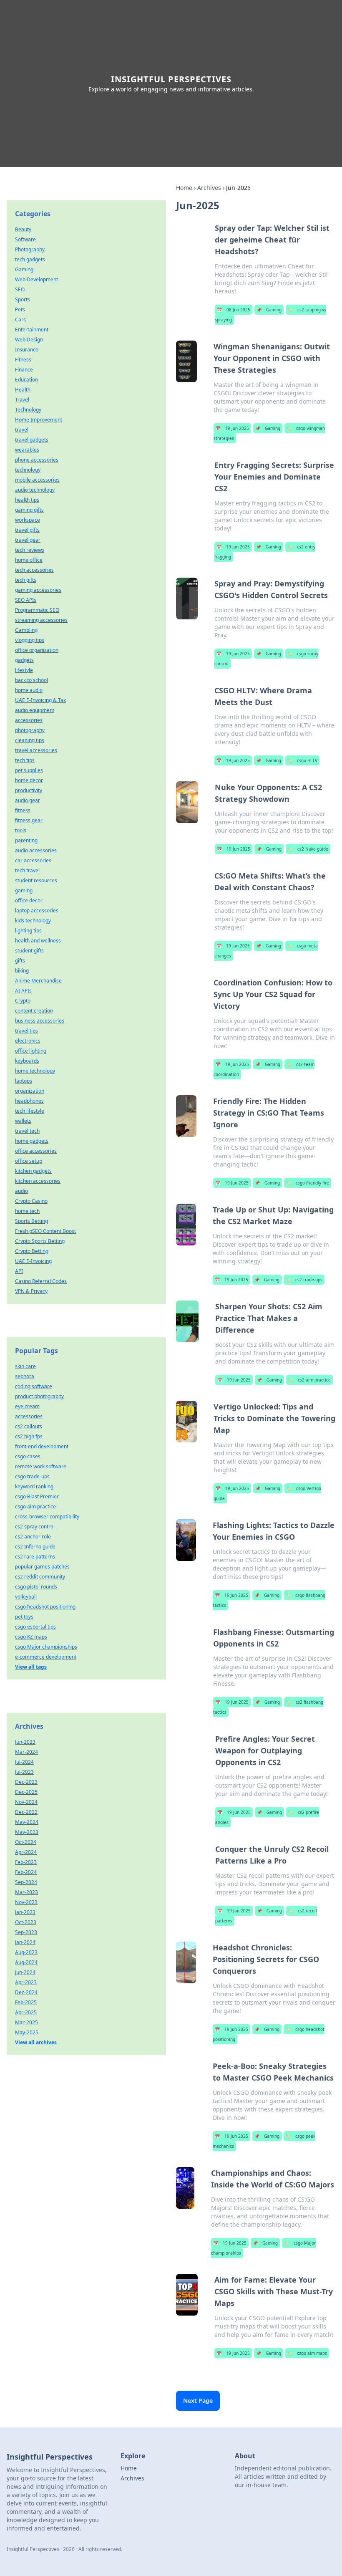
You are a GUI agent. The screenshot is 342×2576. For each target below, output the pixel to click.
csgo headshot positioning (45, 1607)
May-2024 (27, 1822)
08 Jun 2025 (234, 310)
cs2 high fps (29, 1436)
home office (29, 560)
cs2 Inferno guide (35, 1547)
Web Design (29, 340)
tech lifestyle (30, 1111)
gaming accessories (38, 590)
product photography (39, 1396)
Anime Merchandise (38, 981)
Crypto (23, 1001)
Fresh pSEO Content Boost (45, 1231)
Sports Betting (31, 1221)
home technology (35, 1071)
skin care (25, 1366)
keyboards (27, 1061)
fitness (23, 810)
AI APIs (23, 991)
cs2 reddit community (40, 1577)
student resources (36, 880)
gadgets (24, 660)
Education (26, 380)
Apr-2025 (26, 2012)
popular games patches (42, 1567)
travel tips (26, 1031)
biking (22, 971)
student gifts (29, 951)
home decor (29, 780)
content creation (34, 1011)
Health (23, 390)
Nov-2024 (26, 1802)
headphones (29, 1101)
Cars (20, 319)
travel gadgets (32, 440)
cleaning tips (30, 740)
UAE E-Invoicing (33, 1261)
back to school (31, 680)
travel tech (27, 1131)
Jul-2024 (24, 1762)
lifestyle (24, 670)
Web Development (36, 279)
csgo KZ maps (31, 1637)
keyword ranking (34, 1486)
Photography (30, 249)
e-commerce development (46, 1657)
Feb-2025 (26, 2002)
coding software (34, 1386)
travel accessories (36, 750)
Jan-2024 (25, 1942)
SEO (20, 289)
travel (22, 430)
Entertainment (32, 330)
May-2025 (27, 2032)
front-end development (42, 1446)
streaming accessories (41, 620)
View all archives (36, 2042)
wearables (27, 450)
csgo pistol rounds (36, 1587)
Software (25, 239)
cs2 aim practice (309, 1380)
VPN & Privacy (31, 1291)
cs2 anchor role (33, 1537)
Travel (22, 400)
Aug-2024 (26, 1962)
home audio (29, 690)
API (19, 1271)
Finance (24, 370)
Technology (28, 410)
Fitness (23, 360)
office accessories (36, 1151)
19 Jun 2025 (232, 428)
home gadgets (32, 1141)
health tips (27, 500)
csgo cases (28, 1456)
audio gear (28, 800)
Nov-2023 (26, 1902)
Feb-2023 (26, 1862)
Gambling (26, 630)
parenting (26, 840)
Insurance (27, 350)
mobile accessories (37, 480)
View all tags (31, 1667)
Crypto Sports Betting (40, 1241)
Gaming (269, 310)
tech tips (25, 760)
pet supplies (29, 770)
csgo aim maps (307, 2353)
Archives (209, 188)
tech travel (27, 870)
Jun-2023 (25, 1742)
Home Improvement (39, 420)
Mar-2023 (26, 1892)
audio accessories (36, 850)
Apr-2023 (26, 1982)
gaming (24, 890)
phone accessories (37, 460)
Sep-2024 (26, 1882)
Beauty (23, 229)
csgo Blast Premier (37, 1496)
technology (28, 470)
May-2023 (27, 1832)
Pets (20, 309)
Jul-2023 (24, 1772)
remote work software (41, 1466)
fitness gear (29, 820)
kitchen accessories (38, 1181)
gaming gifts (29, 510)
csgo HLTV (302, 760)
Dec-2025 (26, 1792)
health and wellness (38, 941)
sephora (25, 1376)
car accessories (33, 860)
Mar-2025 (26, 2022)
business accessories (40, 1021)
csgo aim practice (35, 1506)
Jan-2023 (25, 1912)
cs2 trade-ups (304, 1280)
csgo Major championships (46, 1647)
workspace (28, 520)
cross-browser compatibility (47, 1517)
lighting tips (28, 931)
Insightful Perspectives (171, 79)
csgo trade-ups (32, 1476)
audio (21, 1191)
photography (30, 730)
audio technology (35, 490)
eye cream (27, 1406)
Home (184, 188)
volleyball (26, 1597)
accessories (29, 720)
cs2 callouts (29, 1426)
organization (30, 1091)
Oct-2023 (26, 1922)
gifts (20, 961)
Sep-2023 (26, 1932)
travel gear (28, 540)
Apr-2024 (26, 1852)
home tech (27, 1211)
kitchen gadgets (33, 1171)
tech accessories (34, 570)
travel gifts (27, 530)
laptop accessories (37, 910)
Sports (23, 299)
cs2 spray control (35, 1527)
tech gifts (26, 580)
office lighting (31, 1051)
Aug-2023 (26, 1952)
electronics (28, 1041)
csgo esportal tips (35, 1627)
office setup (29, 1161)
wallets (23, 1121)
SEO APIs (26, 600)
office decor (29, 900)
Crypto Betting (32, 1251)
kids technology (33, 921)
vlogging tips (30, 640)
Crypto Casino (31, 1201)
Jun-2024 (25, 1972)
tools (21, 830)
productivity (29, 790)
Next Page (198, 2400)
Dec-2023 (26, 1782)
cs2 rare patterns (35, 1557)
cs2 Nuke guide (308, 849)
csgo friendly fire (308, 1183)
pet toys (24, 1617)
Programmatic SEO (37, 610)
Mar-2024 (26, 1752)
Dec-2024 (26, 1992)
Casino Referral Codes (41, 1281)
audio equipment (35, 710)
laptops (24, 1081)
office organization (37, 650)
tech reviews (30, 550)
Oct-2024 (26, 1842)
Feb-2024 (26, 1872)
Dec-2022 (26, 1812)
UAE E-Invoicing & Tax (40, 700)
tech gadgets (30, 259)
